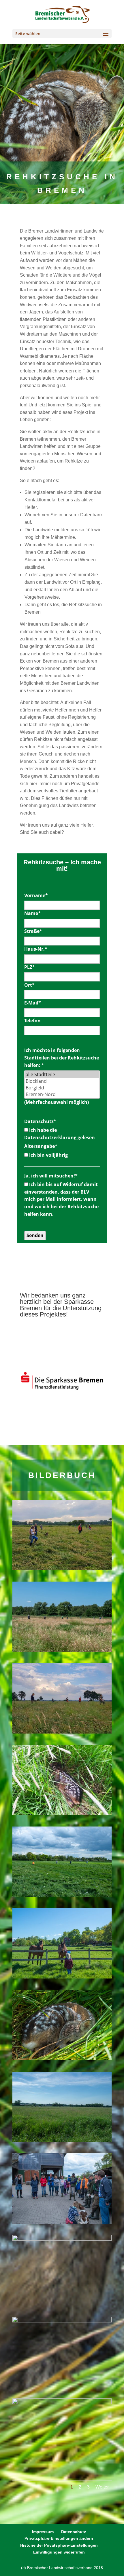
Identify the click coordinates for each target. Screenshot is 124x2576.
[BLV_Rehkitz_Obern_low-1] (62, 1569)
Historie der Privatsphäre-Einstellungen (59, 2545)
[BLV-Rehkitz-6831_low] (62, 1896)
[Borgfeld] (62, 1088)
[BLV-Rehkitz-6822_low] (62, 2222)
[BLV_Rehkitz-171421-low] (62, 2239)
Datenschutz (40, 1121)
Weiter (102, 2487)
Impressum (43, 2532)
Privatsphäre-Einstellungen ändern (59, 2538)
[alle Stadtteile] (62, 1075)
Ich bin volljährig (48, 1155)
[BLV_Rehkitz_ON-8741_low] (62, 2403)
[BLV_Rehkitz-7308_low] (62, 1977)
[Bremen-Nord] (62, 1094)
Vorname (36, 895)
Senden (35, 1235)
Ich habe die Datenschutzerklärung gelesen (60, 1134)
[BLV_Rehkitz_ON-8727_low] (62, 2141)
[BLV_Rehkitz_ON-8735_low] (62, 2321)
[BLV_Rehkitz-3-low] (62, 1814)
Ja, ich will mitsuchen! (51, 1176)
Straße (33, 931)
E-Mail (33, 1003)
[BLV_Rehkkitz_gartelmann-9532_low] (62, 1650)
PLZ (30, 967)
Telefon (32, 1021)
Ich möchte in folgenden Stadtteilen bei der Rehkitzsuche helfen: (62, 1058)
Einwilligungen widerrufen (59, 2552)
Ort (29, 985)
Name (32, 913)
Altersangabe (41, 1146)
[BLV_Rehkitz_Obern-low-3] (62, 1732)
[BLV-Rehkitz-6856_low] (62, 2059)
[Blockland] (62, 1081)
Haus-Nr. (36, 949)
